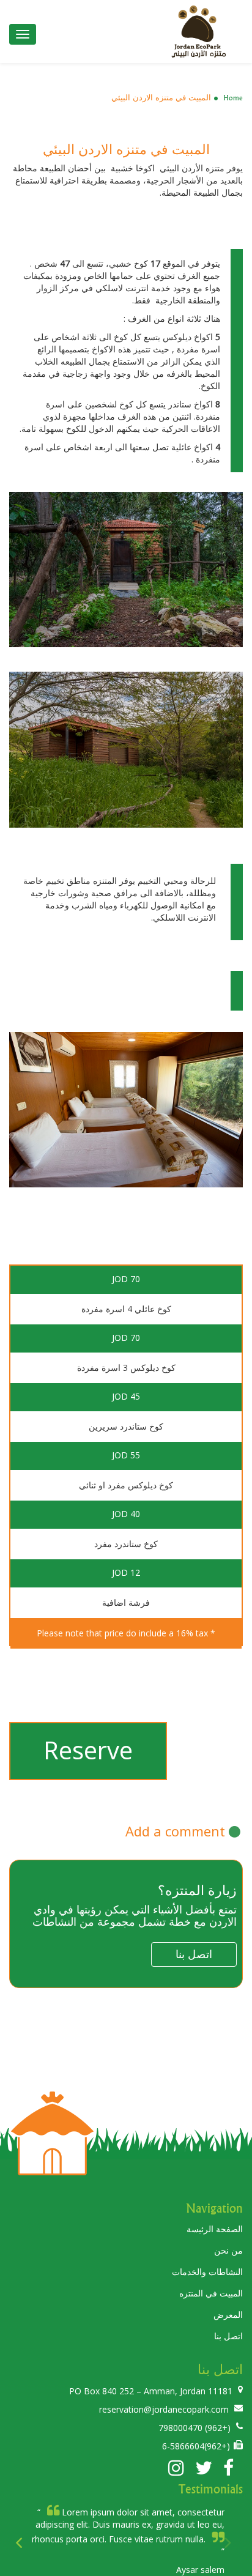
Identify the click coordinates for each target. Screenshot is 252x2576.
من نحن (228, 2250)
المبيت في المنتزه (211, 2293)
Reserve (88, 1750)
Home (233, 98)
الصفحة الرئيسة (215, 2229)
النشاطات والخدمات (207, 2272)
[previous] (23, 2545)
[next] (229, 2545)
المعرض (228, 2314)
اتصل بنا (228, 2336)
